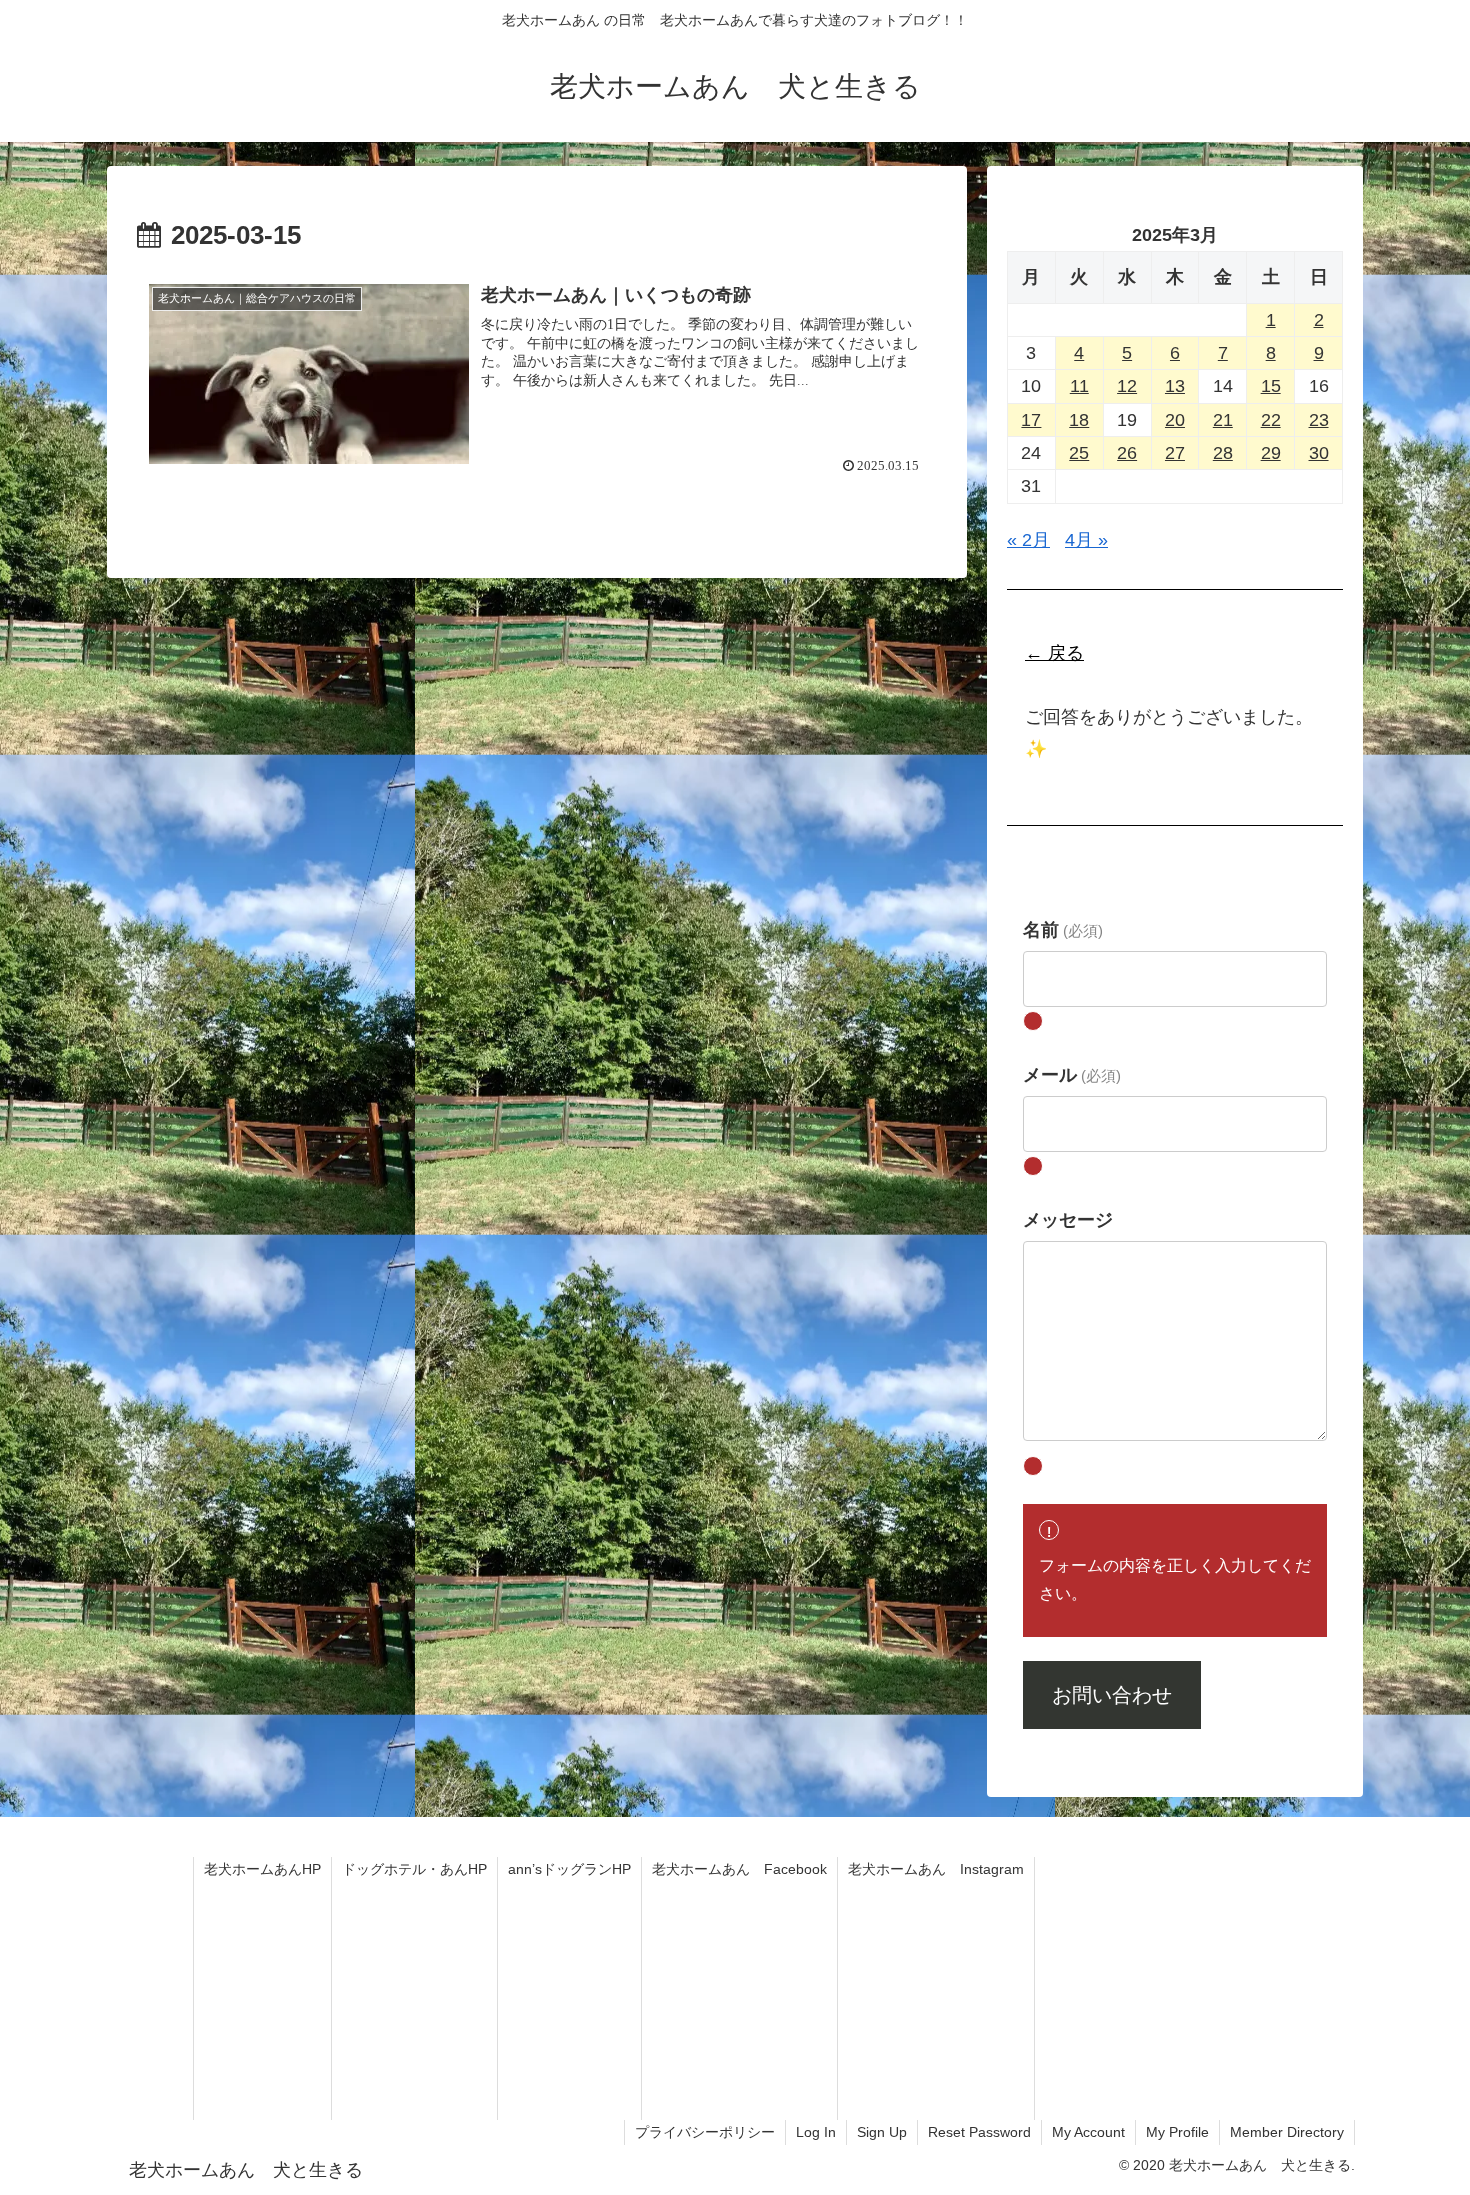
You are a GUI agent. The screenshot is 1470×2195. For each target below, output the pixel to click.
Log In (816, 2132)
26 (1127, 453)
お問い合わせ (1112, 1695)
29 (1271, 453)
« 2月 (1028, 540)
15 (1271, 386)
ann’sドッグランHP (569, 1869)
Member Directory (1287, 2132)
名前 (1063, 930)
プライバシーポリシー (705, 2132)
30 (1319, 453)
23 (1319, 420)
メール (1072, 1075)
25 (1079, 453)
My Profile (1177, 2132)
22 (1271, 420)
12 (1127, 386)
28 (1223, 453)
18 (1079, 420)
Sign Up (882, 2132)
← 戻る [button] (1054, 653)
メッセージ (1068, 1220)
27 (1175, 453)
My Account (1088, 2132)
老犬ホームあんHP (262, 1869)
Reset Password (979, 2132)
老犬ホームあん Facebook (739, 1869)
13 (1175, 386)
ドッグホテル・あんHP (414, 1869)
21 (1223, 420)
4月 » (1086, 540)
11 (1079, 386)
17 (1031, 420)
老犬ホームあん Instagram (936, 1869)
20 (1175, 420)
